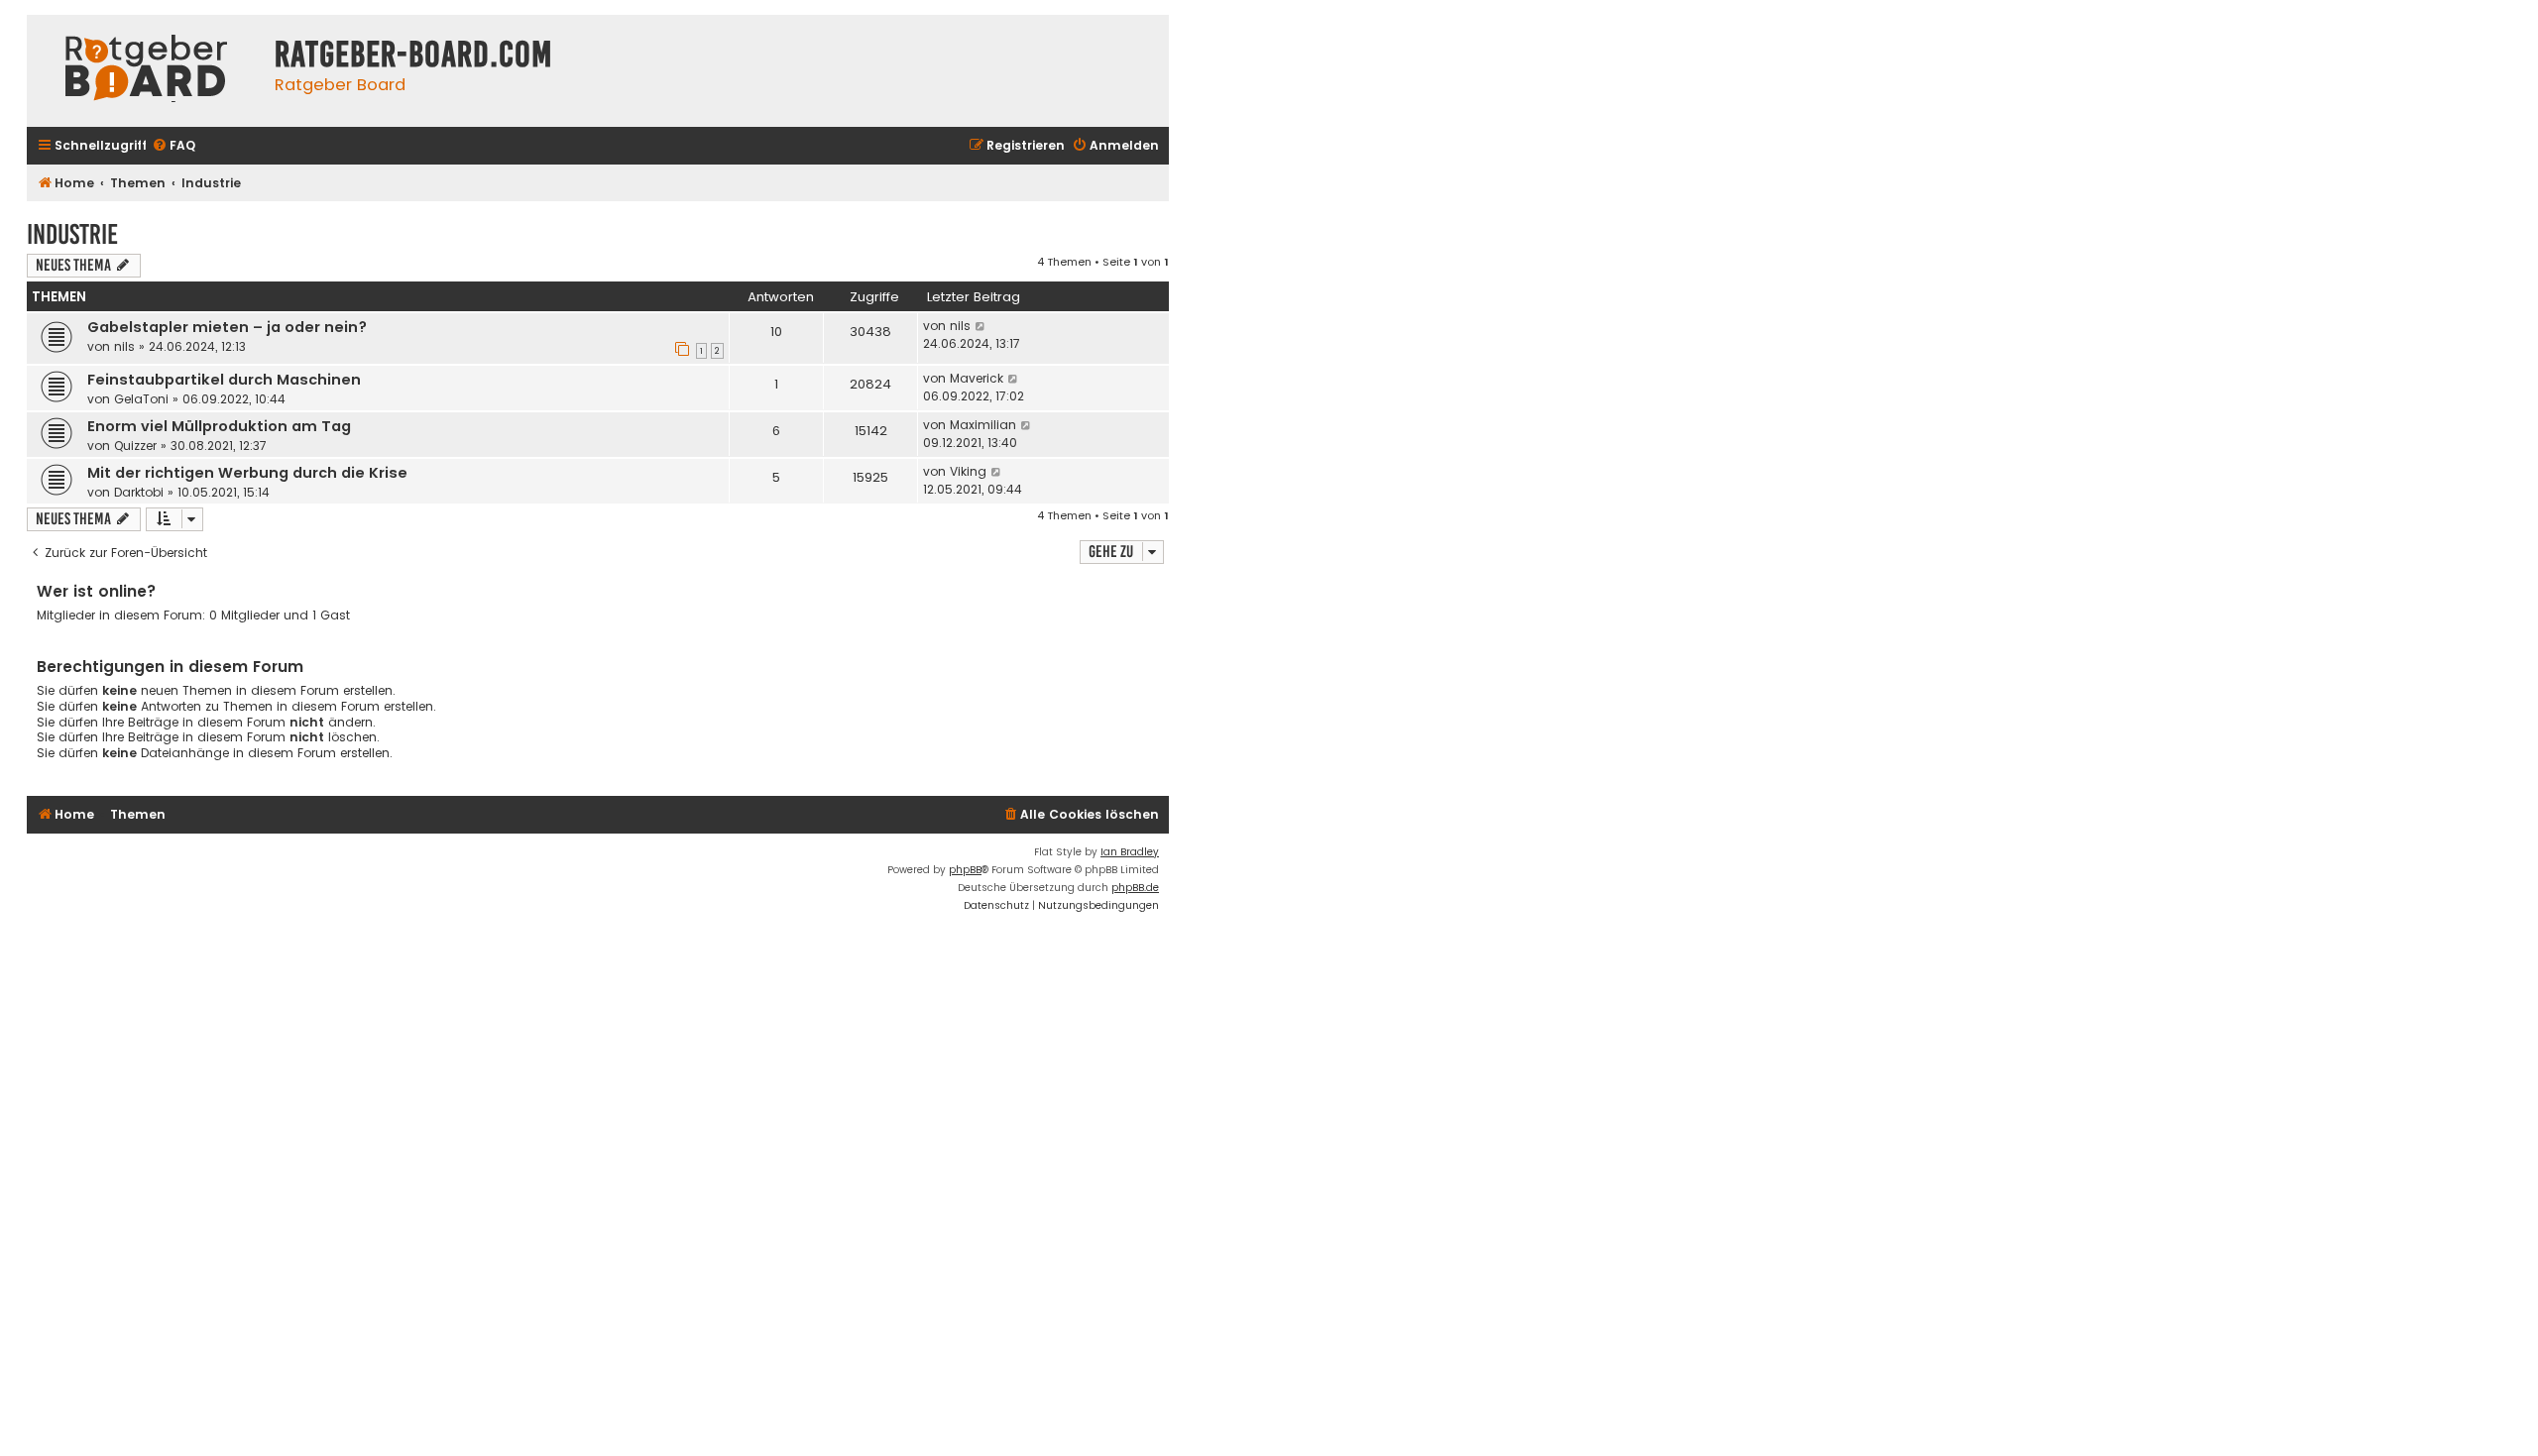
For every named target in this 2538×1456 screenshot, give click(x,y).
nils (124, 346)
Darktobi (139, 492)
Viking (968, 471)
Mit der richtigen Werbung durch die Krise (247, 473)
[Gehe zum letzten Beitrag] (981, 326)
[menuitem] (173, 146)
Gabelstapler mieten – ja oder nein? (227, 327)
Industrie (72, 234)
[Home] (146, 71)
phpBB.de (1135, 888)
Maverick (977, 378)
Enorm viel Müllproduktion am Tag (219, 426)
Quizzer (135, 446)
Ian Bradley (1130, 852)
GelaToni (141, 399)
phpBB (965, 870)
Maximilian (983, 425)
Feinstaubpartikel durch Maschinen (224, 380)
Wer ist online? (97, 591)
